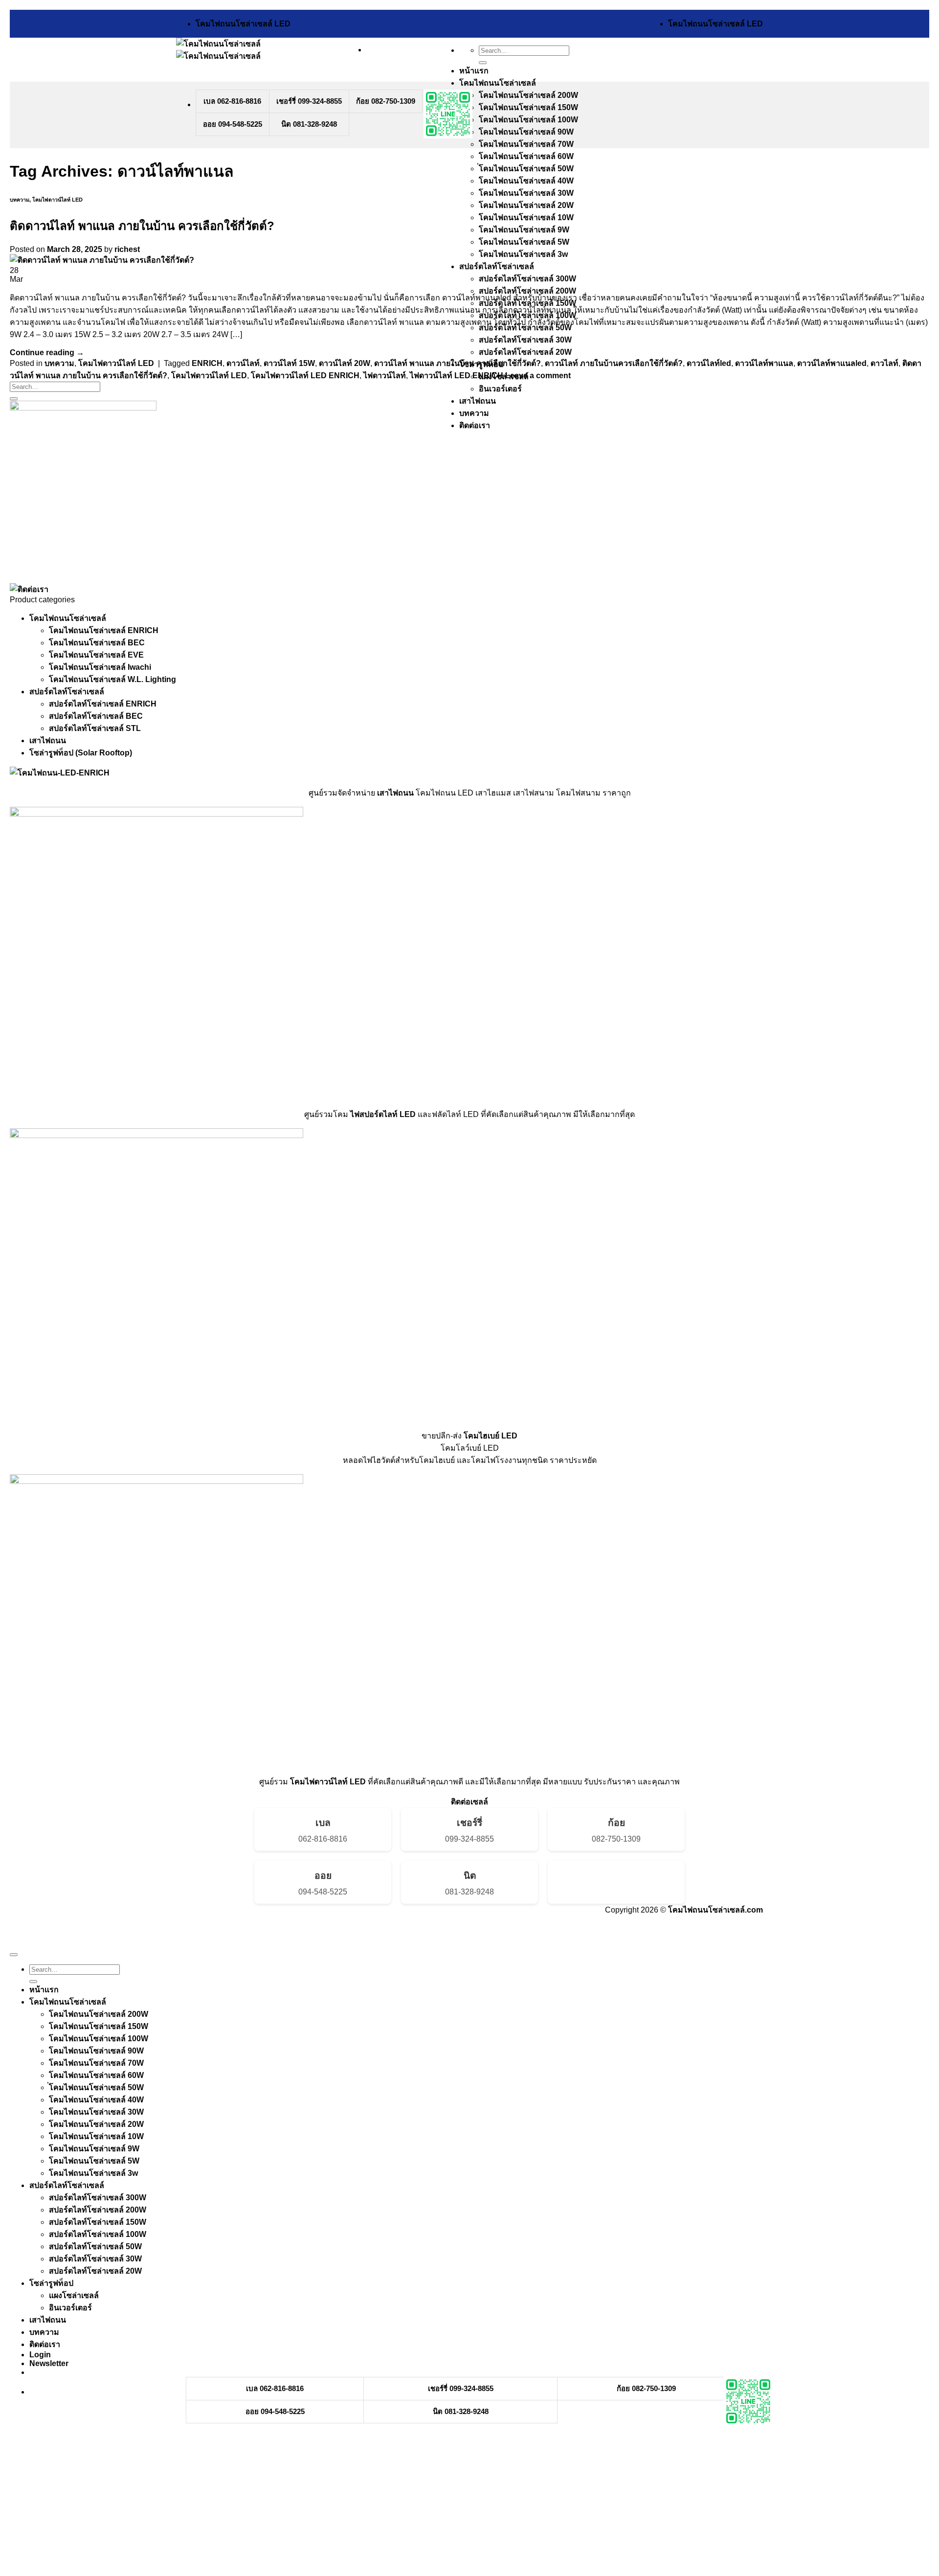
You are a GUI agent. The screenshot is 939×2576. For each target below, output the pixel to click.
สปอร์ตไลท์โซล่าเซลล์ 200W (527, 291)
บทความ (474, 413)
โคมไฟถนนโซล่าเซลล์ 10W (526, 217)
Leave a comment (538, 376)
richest (127, 249)
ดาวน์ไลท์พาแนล (764, 363)
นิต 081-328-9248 (309, 124)
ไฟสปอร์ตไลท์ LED (383, 1114)
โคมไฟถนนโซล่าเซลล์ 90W (526, 132)
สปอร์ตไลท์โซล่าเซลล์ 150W (98, 2222)
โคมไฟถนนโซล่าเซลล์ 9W (524, 230)
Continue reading (47, 353)
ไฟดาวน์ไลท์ (385, 376)
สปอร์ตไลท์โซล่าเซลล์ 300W (527, 279)
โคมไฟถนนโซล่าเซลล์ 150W (528, 107)
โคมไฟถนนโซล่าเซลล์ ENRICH (104, 630)
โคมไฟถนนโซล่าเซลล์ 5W (524, 242)
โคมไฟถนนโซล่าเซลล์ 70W (526, 144)
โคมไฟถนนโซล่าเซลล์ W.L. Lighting (112, 679)
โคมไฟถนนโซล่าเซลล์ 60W (526, 156)
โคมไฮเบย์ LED (491, 1436)
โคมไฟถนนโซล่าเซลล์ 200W (528, 95)
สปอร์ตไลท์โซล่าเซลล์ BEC (96, 716)
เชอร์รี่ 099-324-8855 (309, 101)
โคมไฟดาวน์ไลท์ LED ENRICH (305, 376)
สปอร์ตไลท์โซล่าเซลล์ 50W (95, 2246)
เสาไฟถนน (478, 401)
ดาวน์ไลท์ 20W (345, 363)
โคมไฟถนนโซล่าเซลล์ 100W (528, 120)
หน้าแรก (474, 71)
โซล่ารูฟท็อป (51, 2283)
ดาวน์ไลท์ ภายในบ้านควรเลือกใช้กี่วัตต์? (614, 363)
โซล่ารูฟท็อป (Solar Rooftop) (81, 753)
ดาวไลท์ (884, 363)
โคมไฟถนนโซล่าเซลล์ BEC (97, 643)
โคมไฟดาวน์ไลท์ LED (57, 200)
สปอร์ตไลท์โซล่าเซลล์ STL (95, 728)
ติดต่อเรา (475, 425)
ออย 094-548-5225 (233, 124)
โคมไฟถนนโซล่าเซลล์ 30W (526, 193)
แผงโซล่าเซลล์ (74, 2295)
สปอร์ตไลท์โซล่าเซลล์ (497, 266)
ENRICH (207, 363)
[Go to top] (14, 1955)
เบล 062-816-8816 (232, 101)
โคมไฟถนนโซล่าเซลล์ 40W (526, 181)
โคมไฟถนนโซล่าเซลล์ (498, 83)
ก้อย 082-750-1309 (386, 101)
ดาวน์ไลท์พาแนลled (832, 363)
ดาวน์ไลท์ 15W (289, 363)
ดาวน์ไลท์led (709, 363)
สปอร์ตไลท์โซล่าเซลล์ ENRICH (103, 704)
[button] (49, 2363)
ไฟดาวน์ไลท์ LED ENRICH (457, 376)
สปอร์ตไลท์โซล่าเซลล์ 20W (525, 352)
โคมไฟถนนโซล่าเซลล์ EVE (96, 655)
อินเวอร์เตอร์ (500, 389)
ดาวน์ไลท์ (243, 363)
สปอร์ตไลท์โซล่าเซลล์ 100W (98, 2234)
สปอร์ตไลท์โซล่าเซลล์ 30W (525, 340)
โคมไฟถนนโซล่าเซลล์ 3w (523, 254)
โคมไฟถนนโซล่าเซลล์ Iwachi (100, 667)
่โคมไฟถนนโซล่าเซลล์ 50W (526, 169)
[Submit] (483, 63)
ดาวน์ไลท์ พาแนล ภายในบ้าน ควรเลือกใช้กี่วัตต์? (458, 363)
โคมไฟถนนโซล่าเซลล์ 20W (526, 205)
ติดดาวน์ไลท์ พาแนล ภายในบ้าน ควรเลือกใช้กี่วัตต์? (142, 226)
